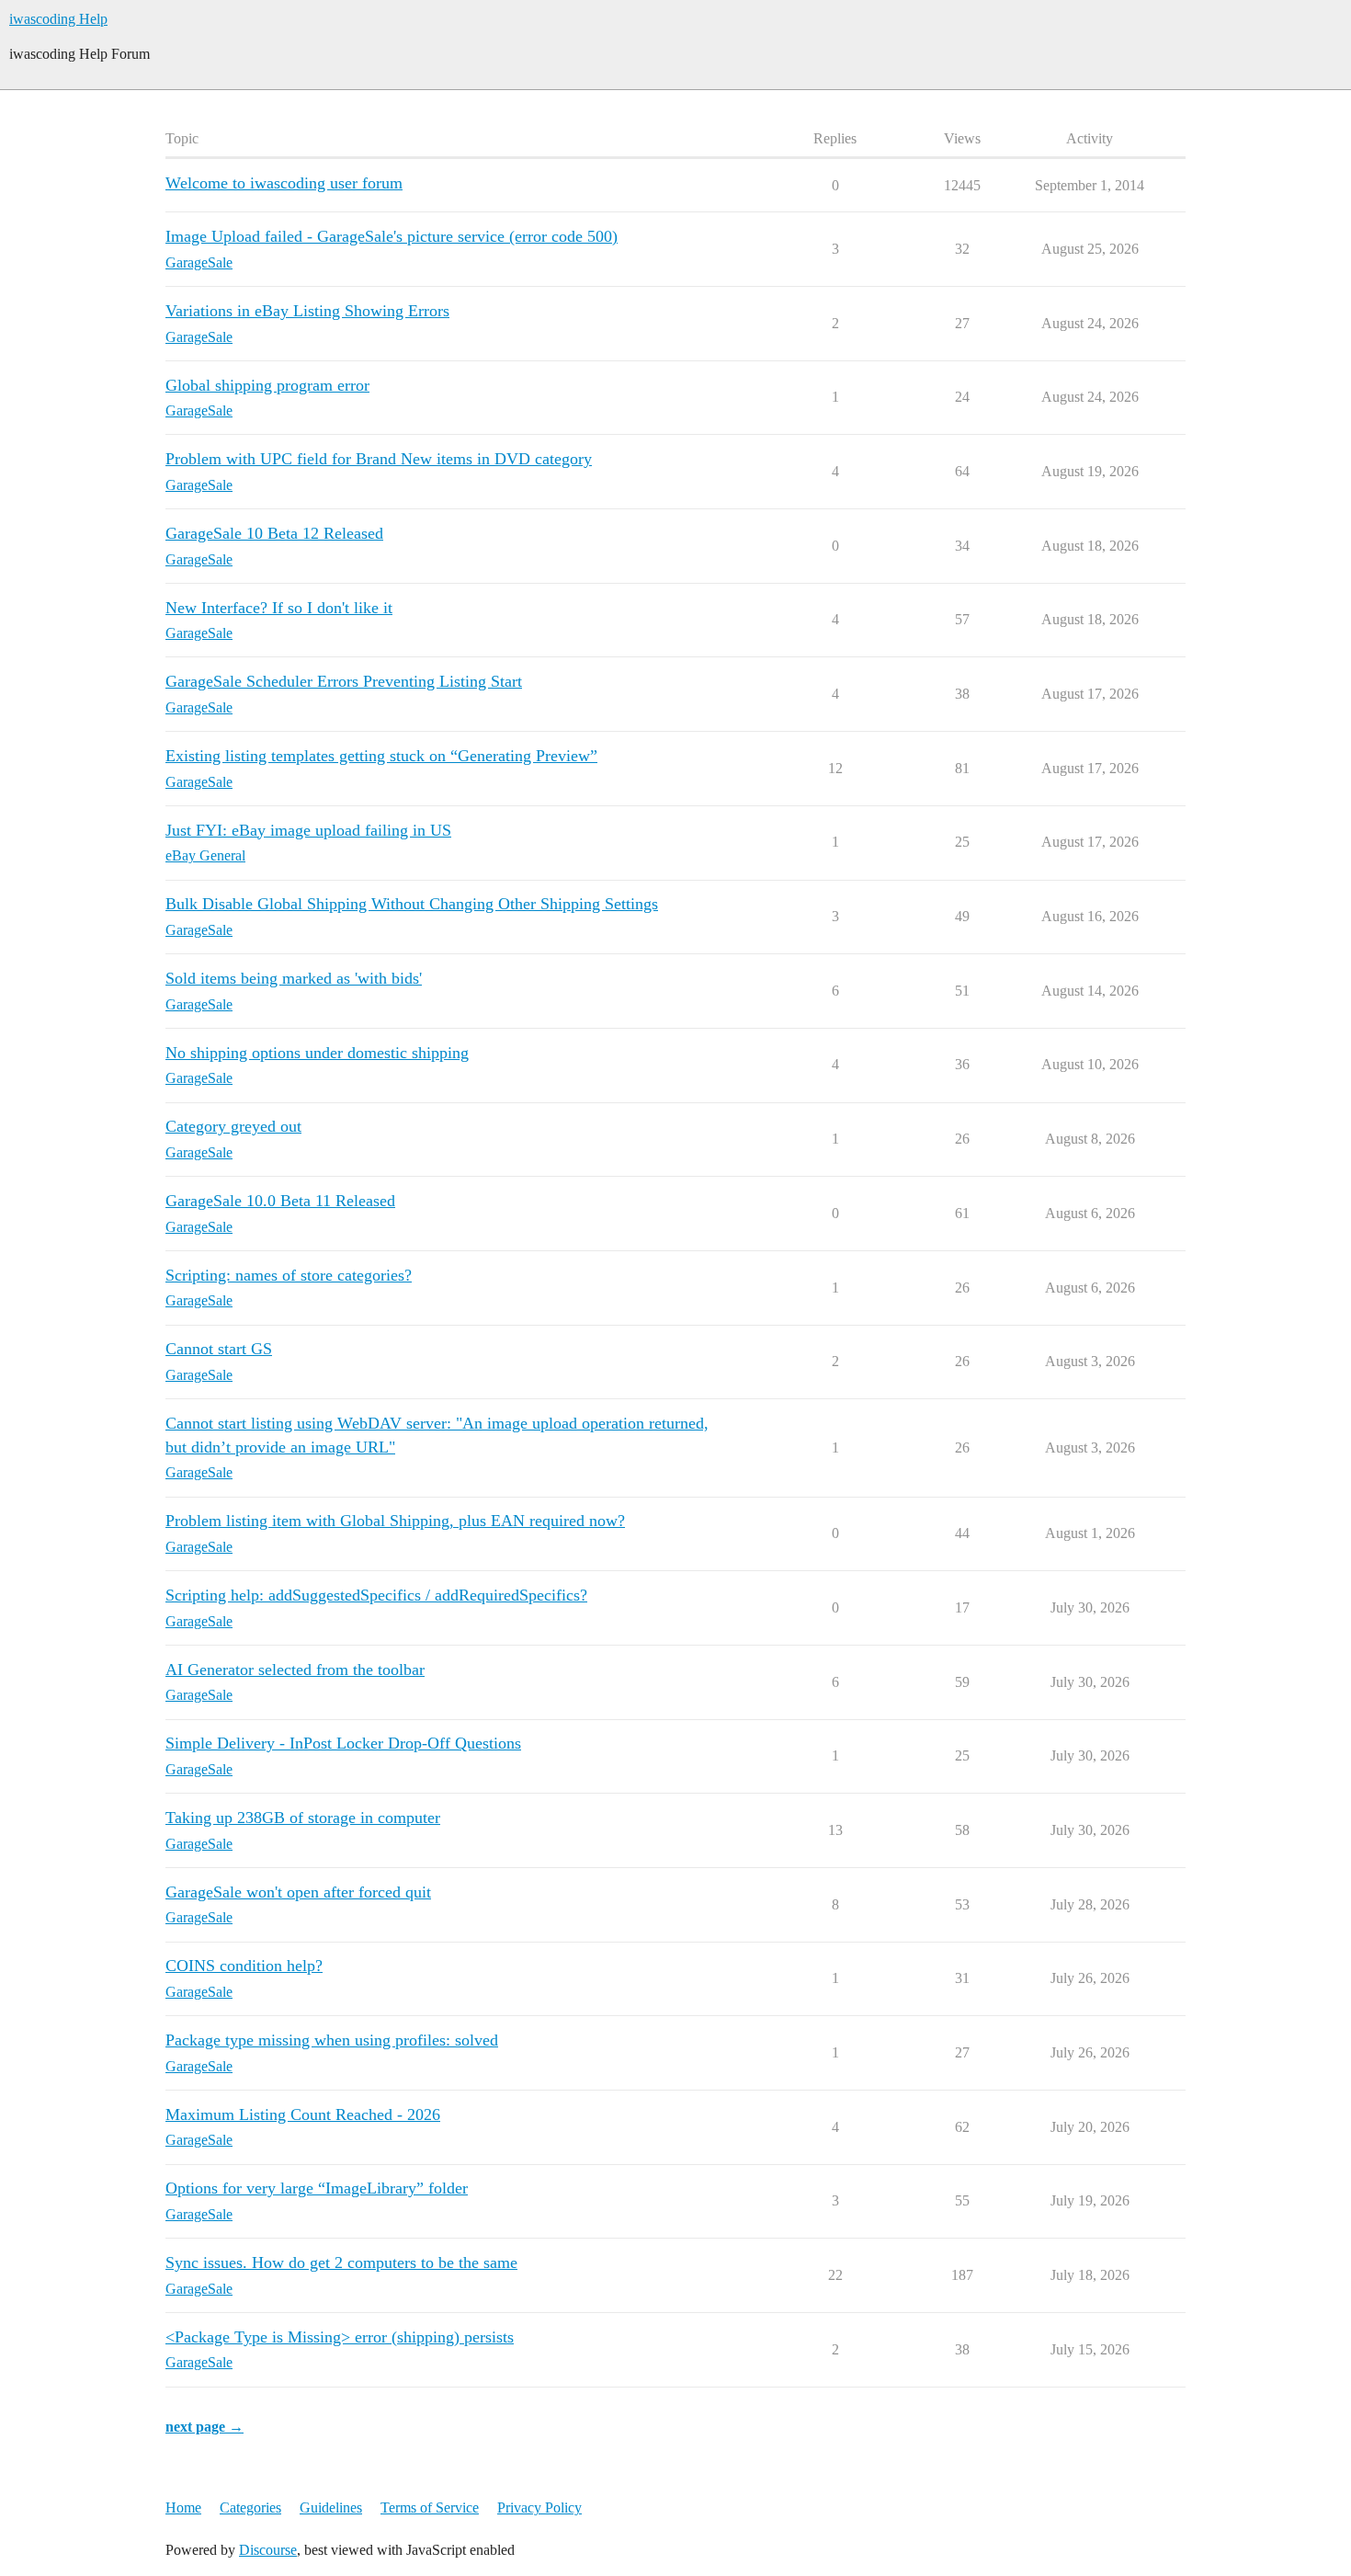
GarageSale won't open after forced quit (298, 1892)
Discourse (268, 2550)
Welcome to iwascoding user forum (284, 183)
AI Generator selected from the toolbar (295, 1670)
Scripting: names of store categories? (289, 1275)
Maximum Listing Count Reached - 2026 (303, 2114)
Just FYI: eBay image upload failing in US (308, 830)
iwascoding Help (58, 19)
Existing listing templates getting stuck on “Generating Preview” (381, 756)
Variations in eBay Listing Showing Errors (307, 311)
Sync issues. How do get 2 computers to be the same (341, 2263)
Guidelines (331, 2508)
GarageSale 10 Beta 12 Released (274, 533)
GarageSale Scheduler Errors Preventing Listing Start (344, 681)
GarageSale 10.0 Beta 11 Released (280, 1201)
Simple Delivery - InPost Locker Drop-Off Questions (343, 1743)
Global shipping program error (267, 385)
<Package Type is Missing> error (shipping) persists (340, 2337)
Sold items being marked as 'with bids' (294, 978)
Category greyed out (233, 1126)
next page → (204, 2427)
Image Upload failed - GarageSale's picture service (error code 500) (392, 236)
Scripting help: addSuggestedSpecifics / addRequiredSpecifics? (376, 1595)
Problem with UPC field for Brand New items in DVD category (379, 459)
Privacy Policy (539, 2508)
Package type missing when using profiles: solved (332, 2040)
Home (183, 2508)
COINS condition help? (244, 1966)
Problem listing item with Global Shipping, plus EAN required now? (395, 1521)
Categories (250, 2508)
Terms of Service (430, 2508)
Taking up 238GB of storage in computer (303, 1818)
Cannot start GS (219, 1349)
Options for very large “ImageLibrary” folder (317, 2188)
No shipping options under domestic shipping (317, 1053)
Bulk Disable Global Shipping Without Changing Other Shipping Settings (412, 904)
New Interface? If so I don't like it (279, 608)
